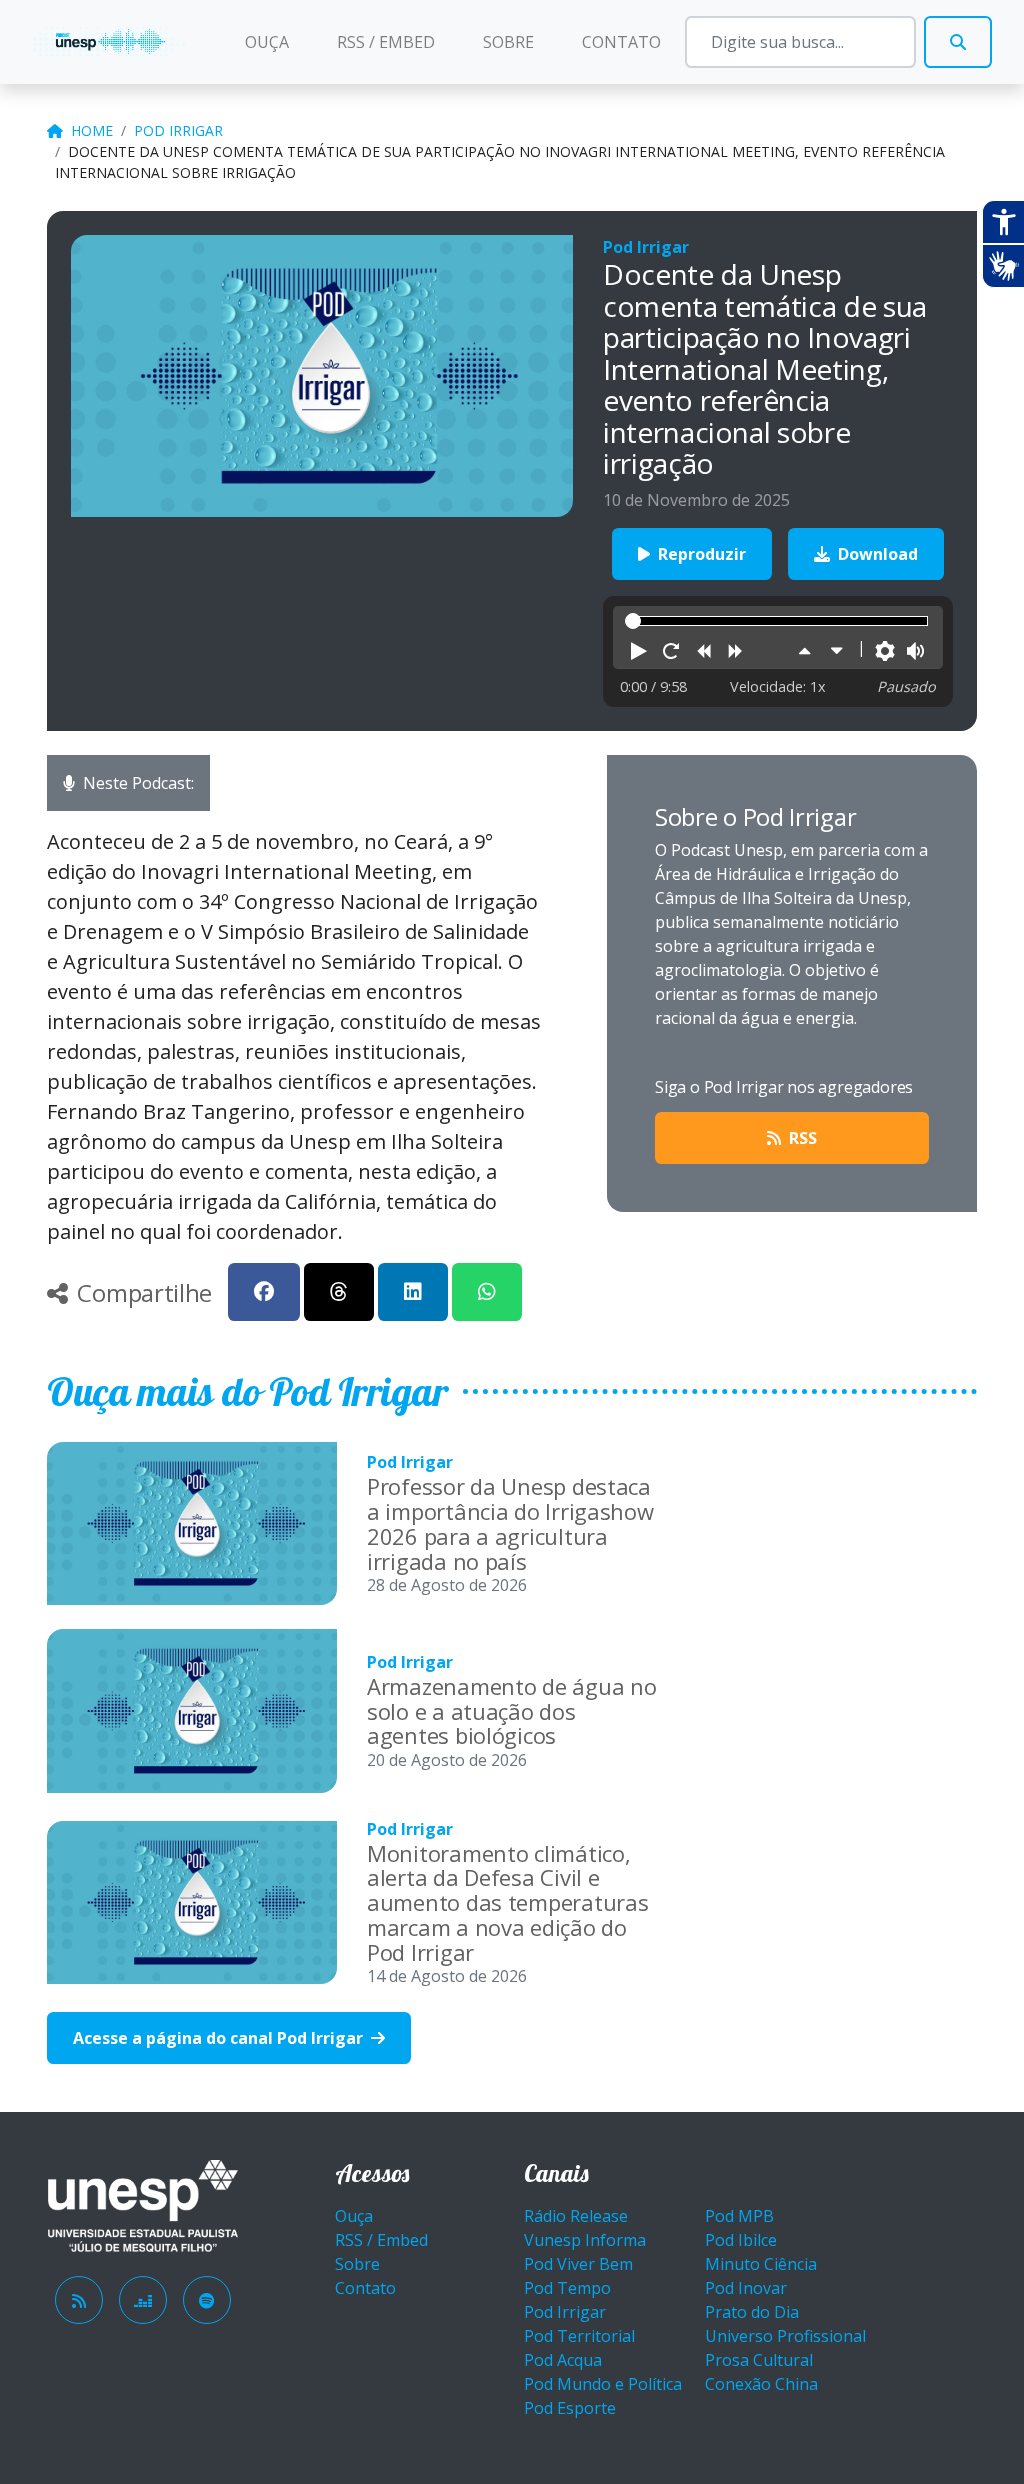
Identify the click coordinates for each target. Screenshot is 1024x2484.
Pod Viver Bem (578, 2264)
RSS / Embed (381, 2240)
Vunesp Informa (585, 2240)
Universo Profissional (785, 2336)
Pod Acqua (563, 2360)
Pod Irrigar (178, 130)
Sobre (508, 42)
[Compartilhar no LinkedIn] (413, 1292)
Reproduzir (700, 554)
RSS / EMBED (386, 42)
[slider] (633, 621)
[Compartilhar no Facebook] (264, 1292)
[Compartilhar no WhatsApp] (487, 1292)
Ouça (279, 41)
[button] (639, 652)
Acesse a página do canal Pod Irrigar (220, 2038)
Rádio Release (576, 2216)
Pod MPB (739, 2216)
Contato (621, 42)
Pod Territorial (579, 2336)
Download (876, 554)
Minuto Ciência (761, 2264)
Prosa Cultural (759, 2360)
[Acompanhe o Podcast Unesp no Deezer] (143, 2300)
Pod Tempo (567, 2288)
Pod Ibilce (741, 2240)
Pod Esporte (570, 2408)
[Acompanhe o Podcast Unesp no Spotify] (207, 2300)
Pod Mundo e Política (603, 2384)
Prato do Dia (752, 2312)
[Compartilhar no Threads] (339, 1292)
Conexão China (761, 2384)
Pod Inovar (746, 2288)
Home (92, 130)
